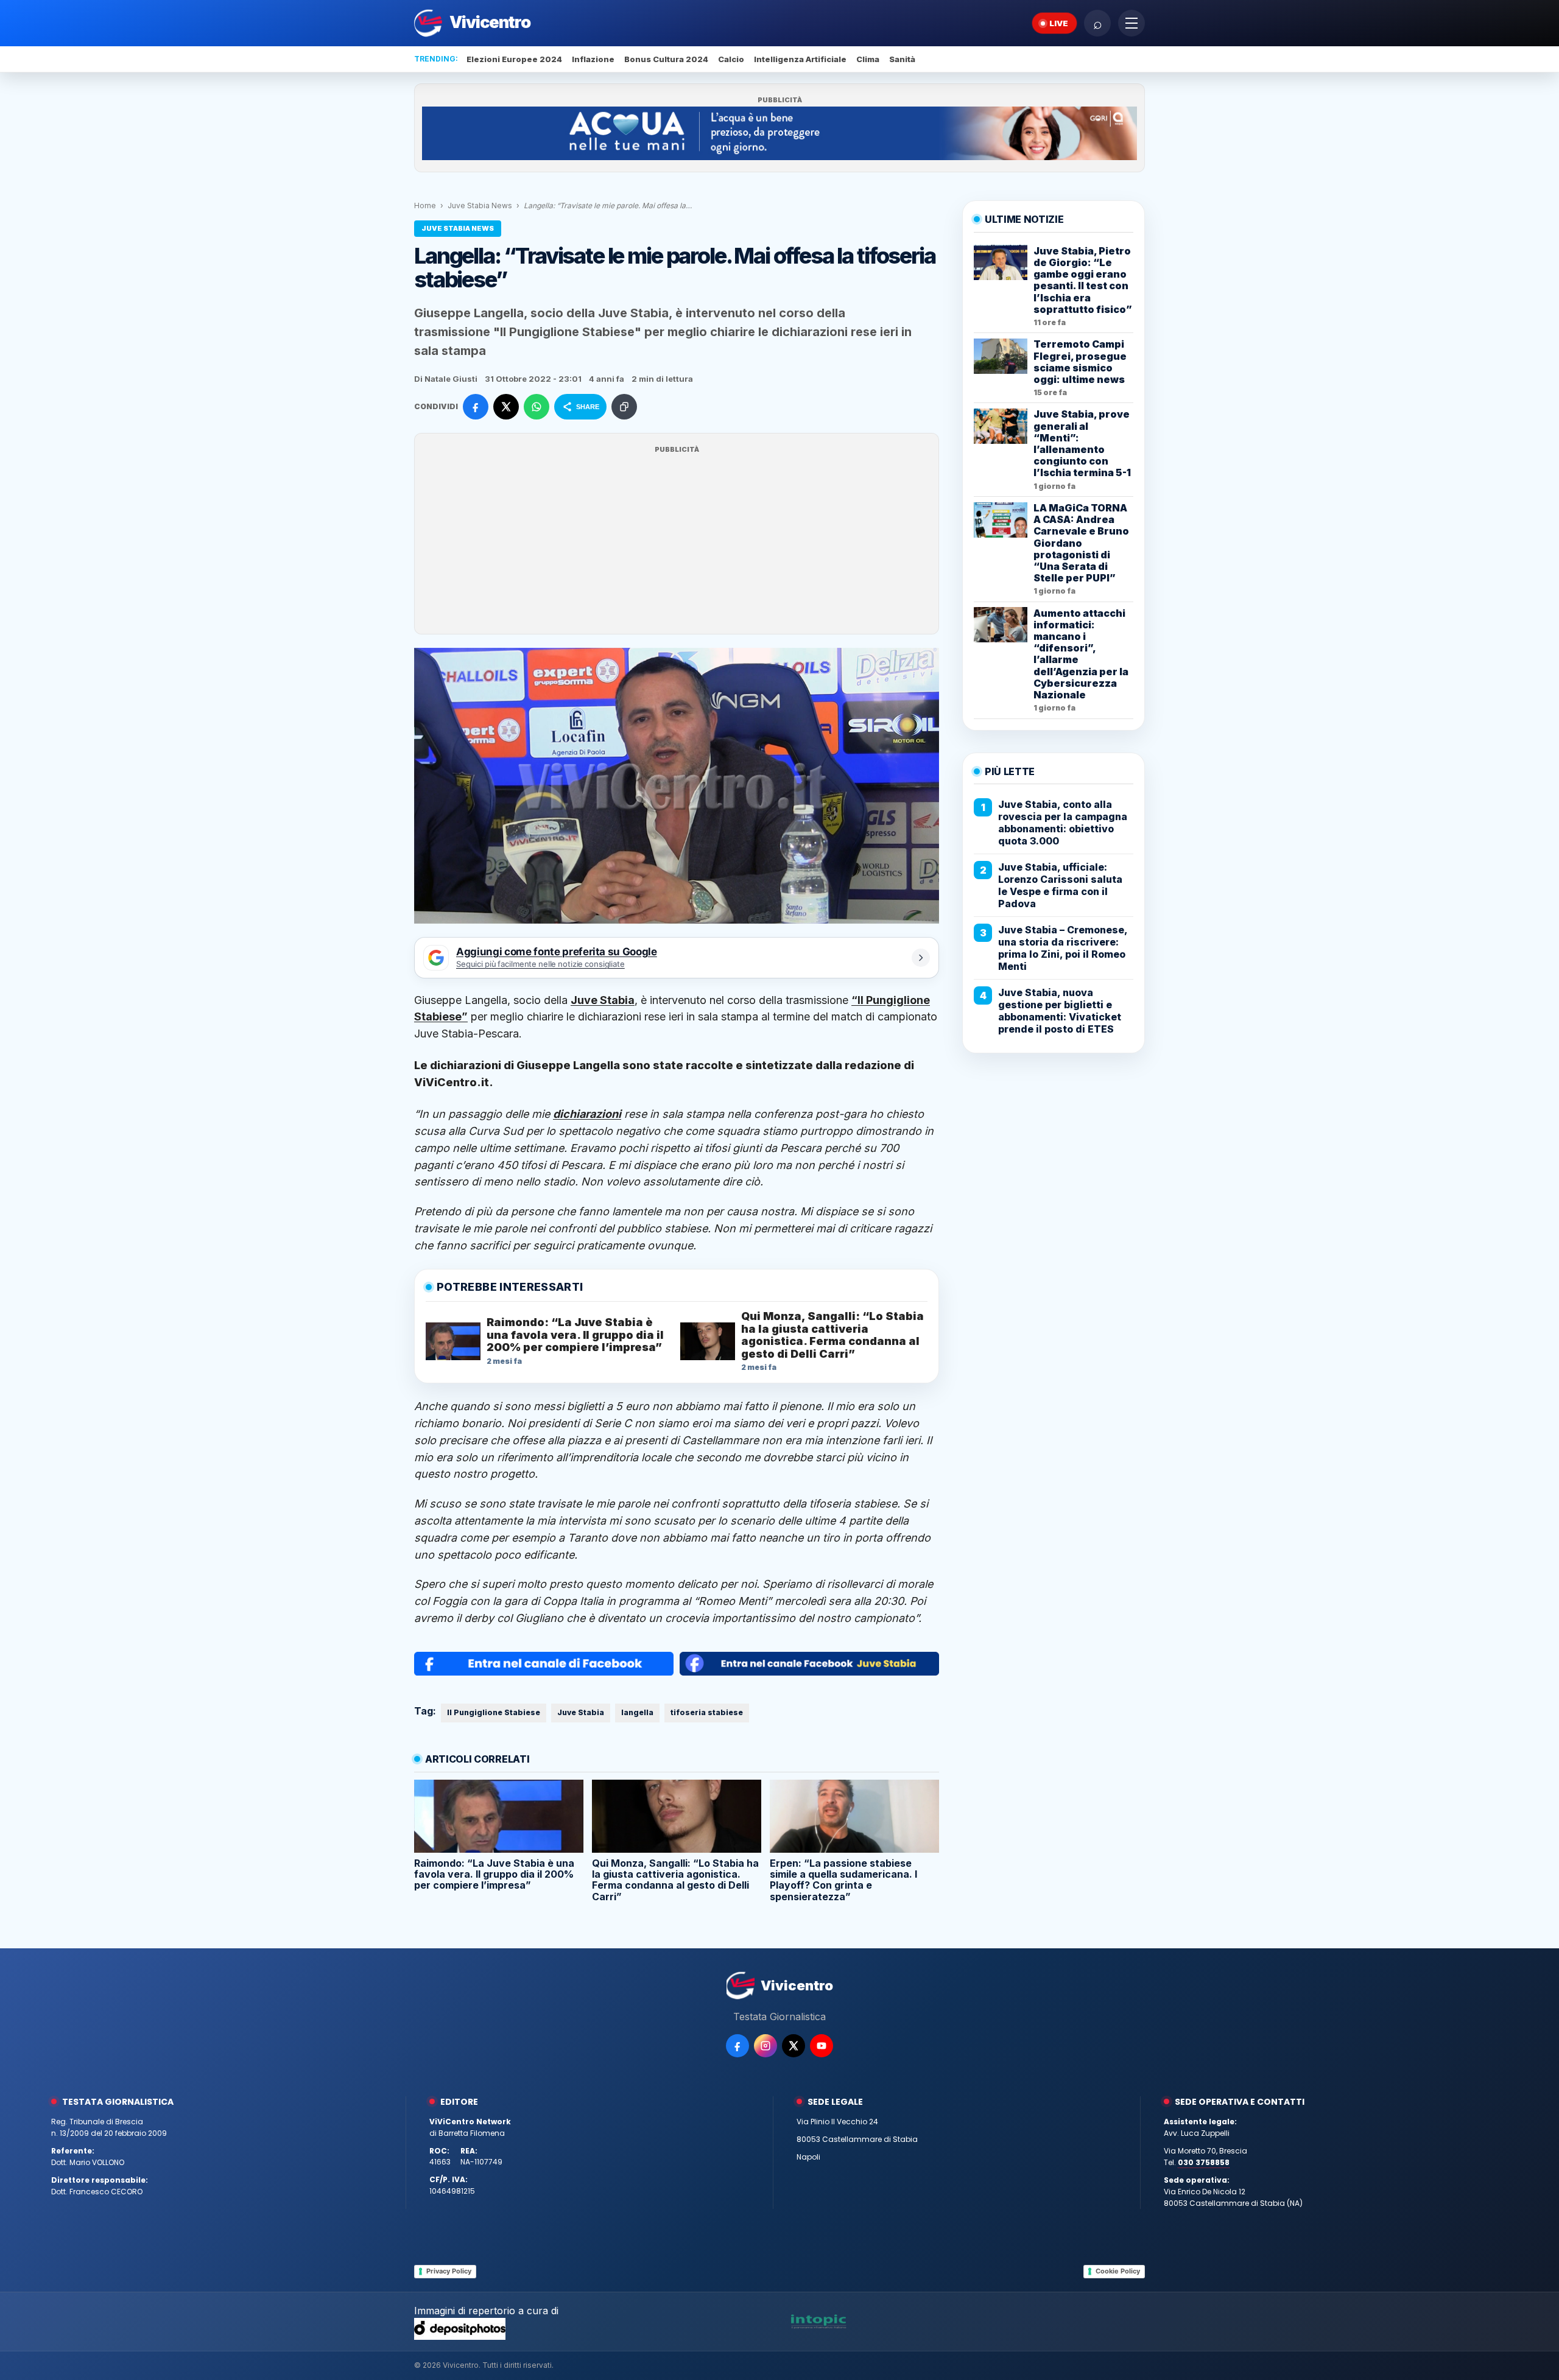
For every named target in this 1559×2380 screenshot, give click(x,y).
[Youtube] (822, 2046)
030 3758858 (1204, 2162)
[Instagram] (765, 2046)
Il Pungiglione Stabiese (494, 1712)
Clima (868, 59)
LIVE (1059, 23)
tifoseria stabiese (707, 1712)
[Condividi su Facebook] (476, 407)
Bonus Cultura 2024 (666, 59)
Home (425, 205)
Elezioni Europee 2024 (514, 59)
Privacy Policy (449, 2271)
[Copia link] (624, 407)
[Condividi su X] (506, 407)
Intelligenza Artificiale (800, 59)
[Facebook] (737, 2046)
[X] (794, 2046)
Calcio (731, 59)
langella (637, 1712)
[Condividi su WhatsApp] (537, 407)
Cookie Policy (1118, 2271)
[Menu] (1131, 23)
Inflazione (593, 59)
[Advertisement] (677, 541)
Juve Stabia (581, 1712)
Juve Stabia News (480, 205)
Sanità (902, 59)
